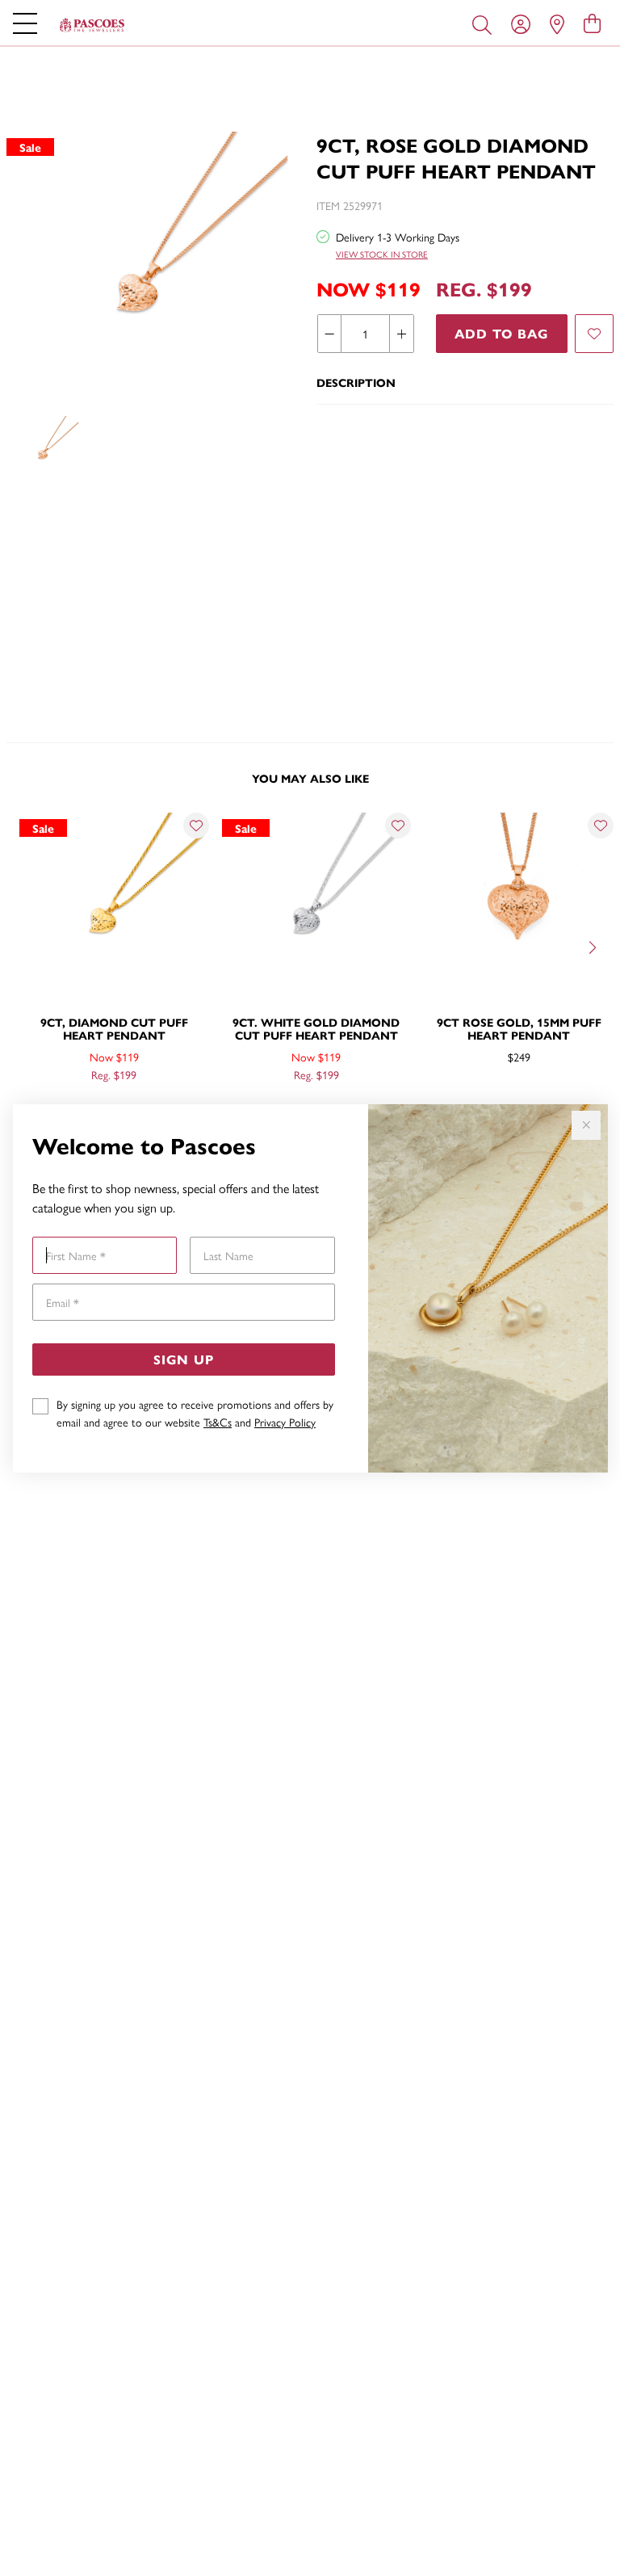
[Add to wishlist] (594, 334)
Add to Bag (501, 333)
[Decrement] (330, 334)
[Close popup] (586, 1125)
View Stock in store (382, 254)
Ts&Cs (218, 1422)
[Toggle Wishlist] (196, 826)
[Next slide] (594, 946)
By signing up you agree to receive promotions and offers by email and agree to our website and (195, 1413)
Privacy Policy (285, 1422)
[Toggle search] (485, 23)
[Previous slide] (26, 946)
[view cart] (592, 23)
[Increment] (401, 334)
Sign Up (184, 1359)
